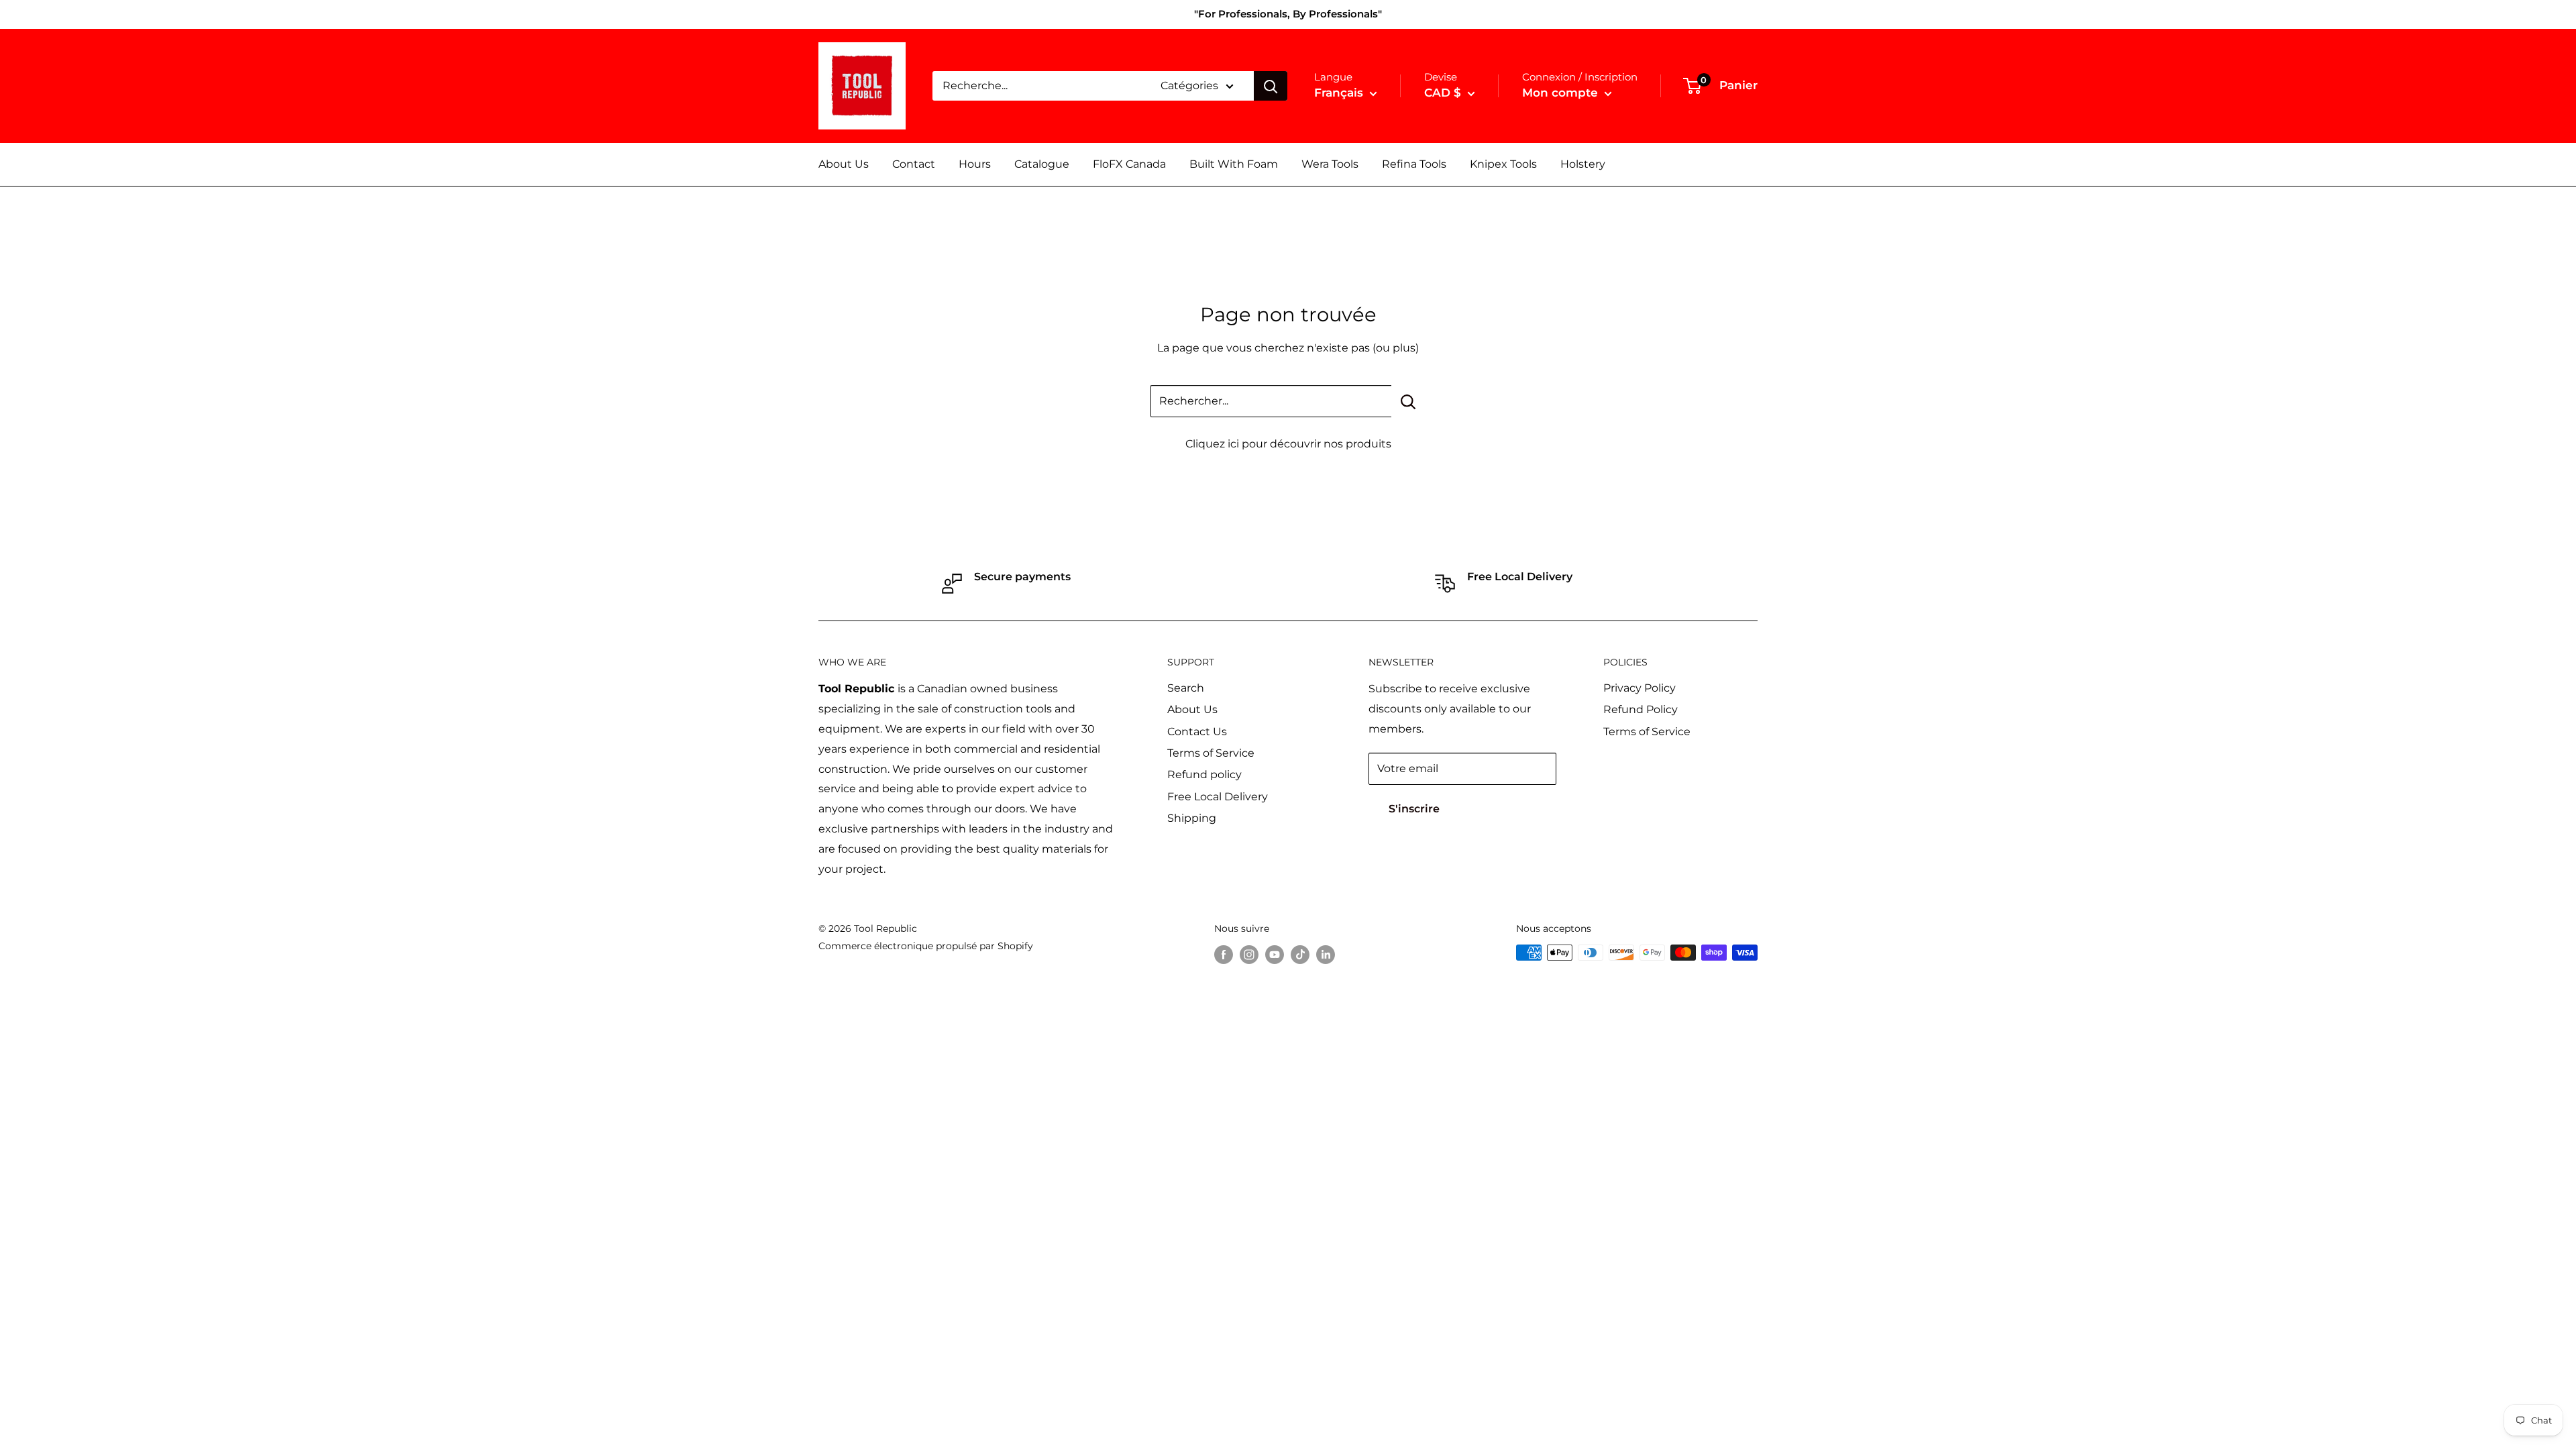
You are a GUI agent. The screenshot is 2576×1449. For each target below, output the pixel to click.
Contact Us (1197, 732)
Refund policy (1204, 774)
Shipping (1192, 818)
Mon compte (1562, 93)
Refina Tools (1414, 164)
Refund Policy (1641, 709)
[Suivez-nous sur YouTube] (1275, 954)
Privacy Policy (1640, 688)
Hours (975, 164)
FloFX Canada (1129, 164)
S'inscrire (1414, 809)
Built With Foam (1234, 164)
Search (1186, 688)
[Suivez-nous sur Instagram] (1249, 954)
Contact (914, 164)
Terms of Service (1211, 753)
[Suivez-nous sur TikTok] (1300, 954)
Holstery (1583, 164)
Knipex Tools (1503, 164)
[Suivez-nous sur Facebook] (1224, 954)
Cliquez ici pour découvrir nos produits (1288, 444)
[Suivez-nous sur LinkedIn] (1326, 954)
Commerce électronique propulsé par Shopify (926, 946)
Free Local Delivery (1218, 797)
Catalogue (1042, 164)
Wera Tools (1330, 164)
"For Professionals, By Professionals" (1288, 14)
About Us (844, 164)
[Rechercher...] (1408, 401)
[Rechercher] (1271, 86)
